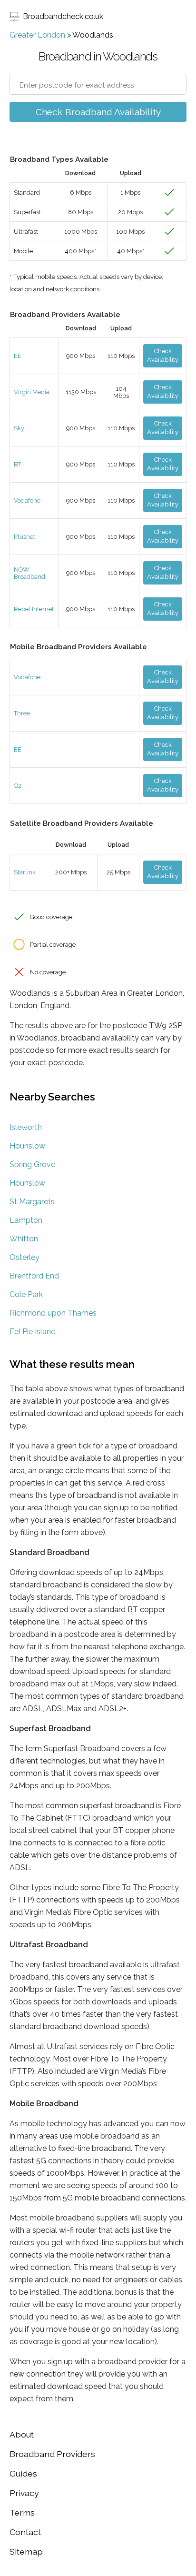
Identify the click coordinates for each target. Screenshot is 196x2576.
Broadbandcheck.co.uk (63, 16)
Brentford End (34, 1276)
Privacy (24, 2493)
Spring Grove (32, 1164)
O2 (18, 786)
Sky (19, 428)
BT (17, 464)
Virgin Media (32, 392)
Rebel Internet (34, 609)
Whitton (24, 1239)
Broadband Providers (52, 2454)
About (22, 2434)
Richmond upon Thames (53, 1313)
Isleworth (26, 1127)
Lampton (26, 1220)
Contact (25, 2532)
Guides (23, 2473)
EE (18, 356)
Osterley (24, 1257)
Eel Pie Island (33, 1332)
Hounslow (27, 1146)
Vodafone (27, 500)
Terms (22, 2512)
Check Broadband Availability (98, 112)
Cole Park (26, 1294)
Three (22, 713)
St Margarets (32, 1202)
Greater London (37, 35)
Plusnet (24, 537)
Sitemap (26, 2551)
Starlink (25, 872)
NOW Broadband (29, 573)
